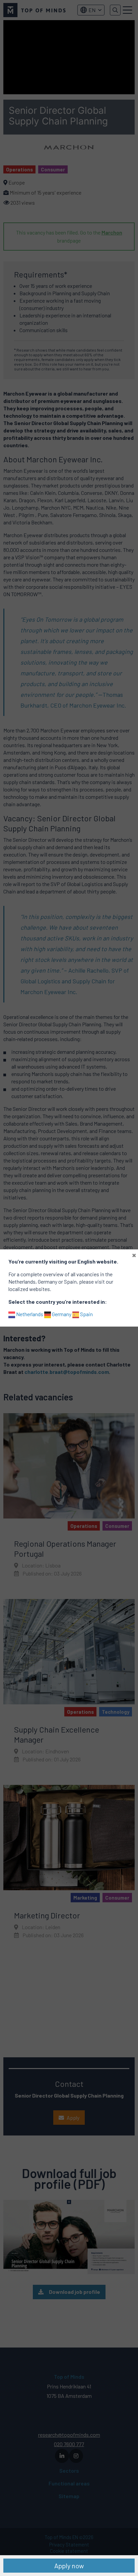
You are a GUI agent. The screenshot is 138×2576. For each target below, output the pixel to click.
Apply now (69, 2566)
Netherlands (29, 1314)
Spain (86, 1314)
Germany (61, 1314)
